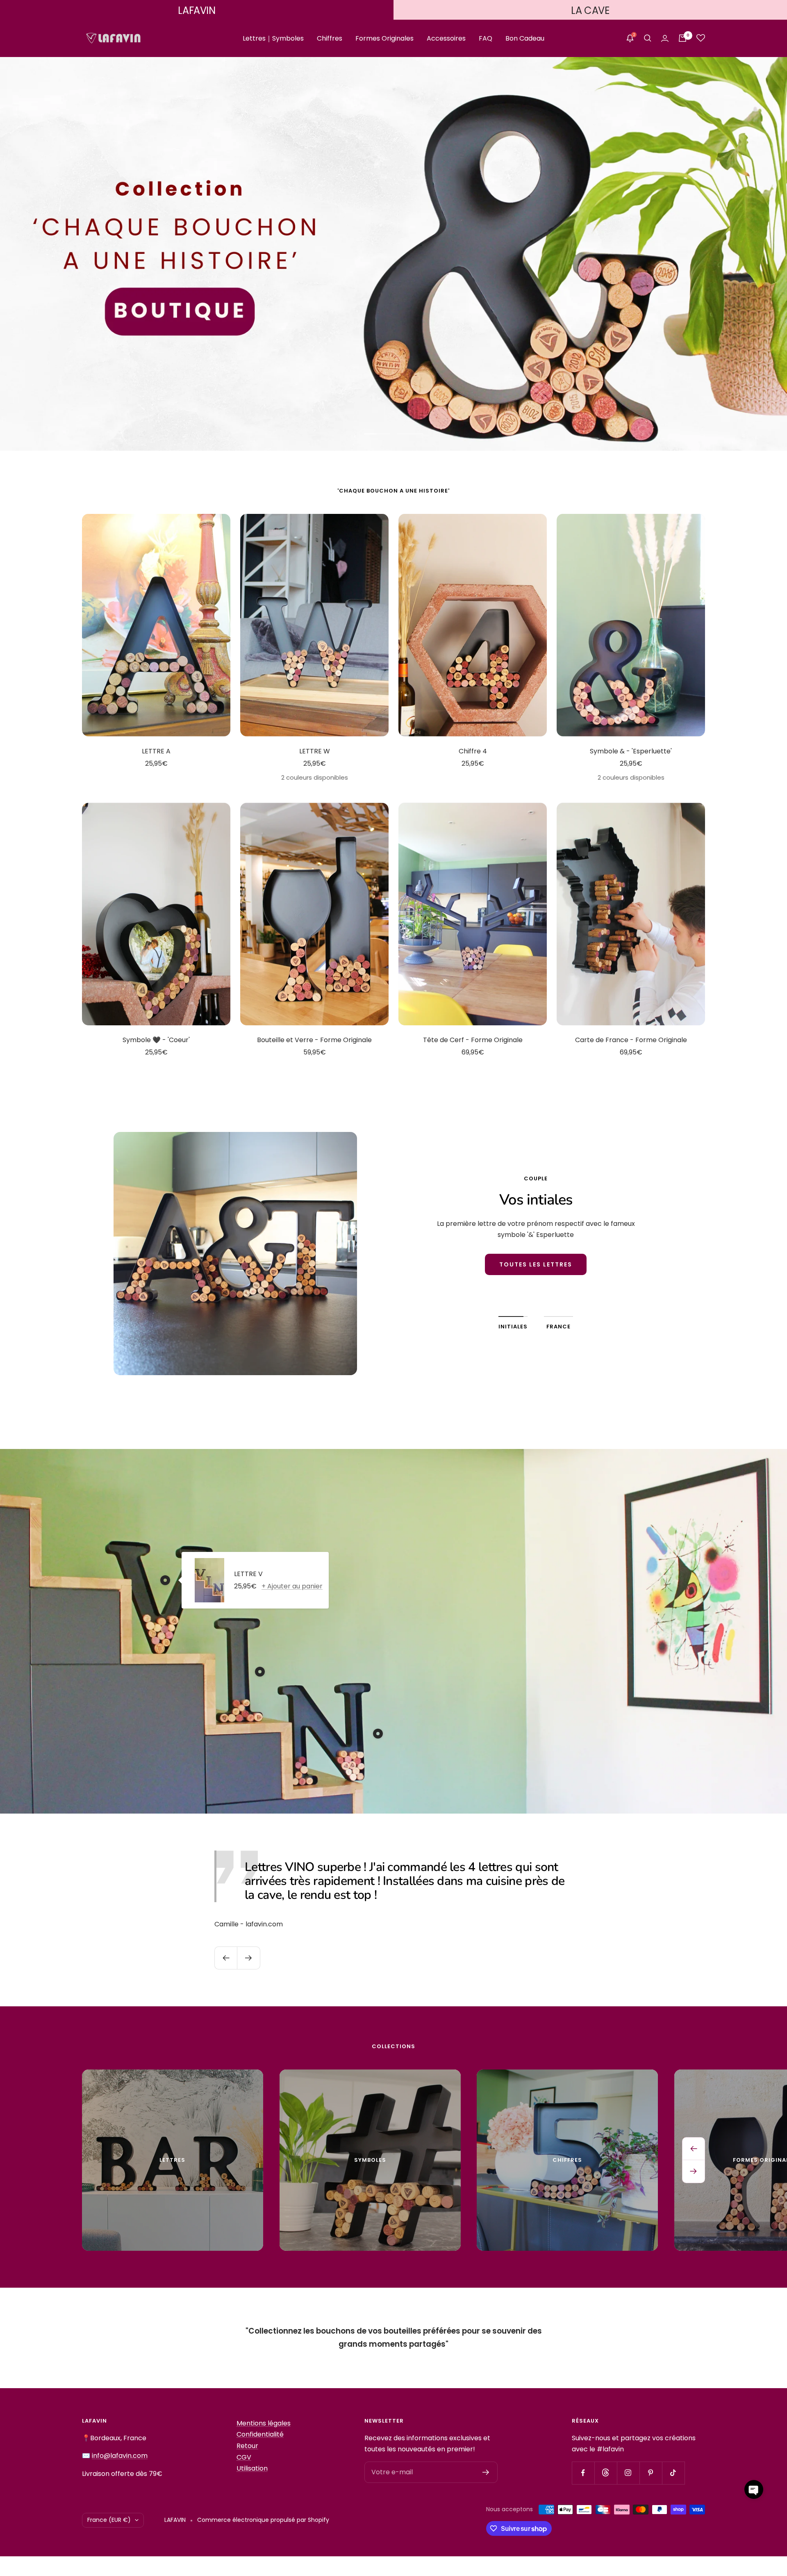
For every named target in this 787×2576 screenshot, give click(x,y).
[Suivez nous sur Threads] (606, 2473)
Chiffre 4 (473, 751)
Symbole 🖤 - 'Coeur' (156, 1040)
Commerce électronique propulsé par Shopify (263, 2520)
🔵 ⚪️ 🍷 (536, 1286)
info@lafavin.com (120, 2456)
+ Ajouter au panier (292, 1586)
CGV (244, 2457)
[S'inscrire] (486, 2472)
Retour (247, 2446)
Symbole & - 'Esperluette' (631, 751)
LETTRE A (156, 751)
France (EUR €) (109, 2520)
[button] (754, 2489)
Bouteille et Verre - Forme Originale (314, 1040)
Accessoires (446, 38)
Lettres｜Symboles (273, 38)
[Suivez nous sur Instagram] (628, 2473)
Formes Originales (384, 38)
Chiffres (330, 38)
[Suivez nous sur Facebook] (583, 2473)
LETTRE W (315, 751)
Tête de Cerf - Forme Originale (473, 1040)
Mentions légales (264, 2423)
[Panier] (682, 38)
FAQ (486, 38)
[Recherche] (648, 38)
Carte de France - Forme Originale (631, 1040)
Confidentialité (260, 2434)
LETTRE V (248, 1574)
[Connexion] (665, 38)
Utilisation (252, 2468)
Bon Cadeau (525, 38)
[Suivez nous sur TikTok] (673, 2473)
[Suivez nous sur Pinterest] (651, 2473)
